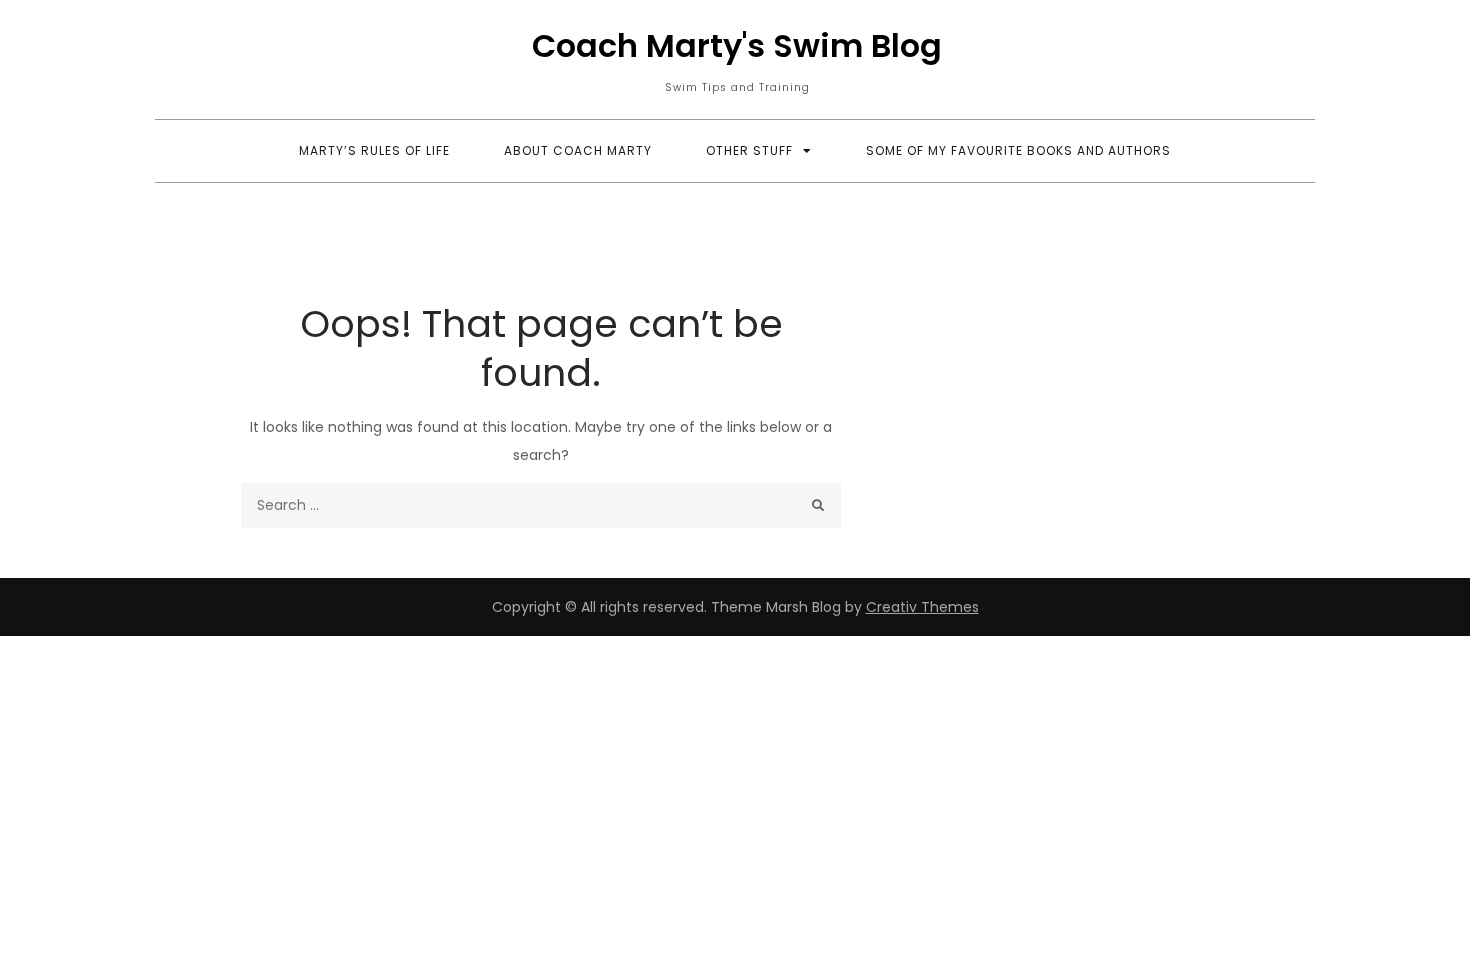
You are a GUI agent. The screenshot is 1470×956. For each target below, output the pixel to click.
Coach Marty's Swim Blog (737, 45)
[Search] (818, 505)
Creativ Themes (922, 607)
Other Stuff (749, 150)
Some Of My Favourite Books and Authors (1018, 150)
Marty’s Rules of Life (374, 150)
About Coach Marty (578, 150)
